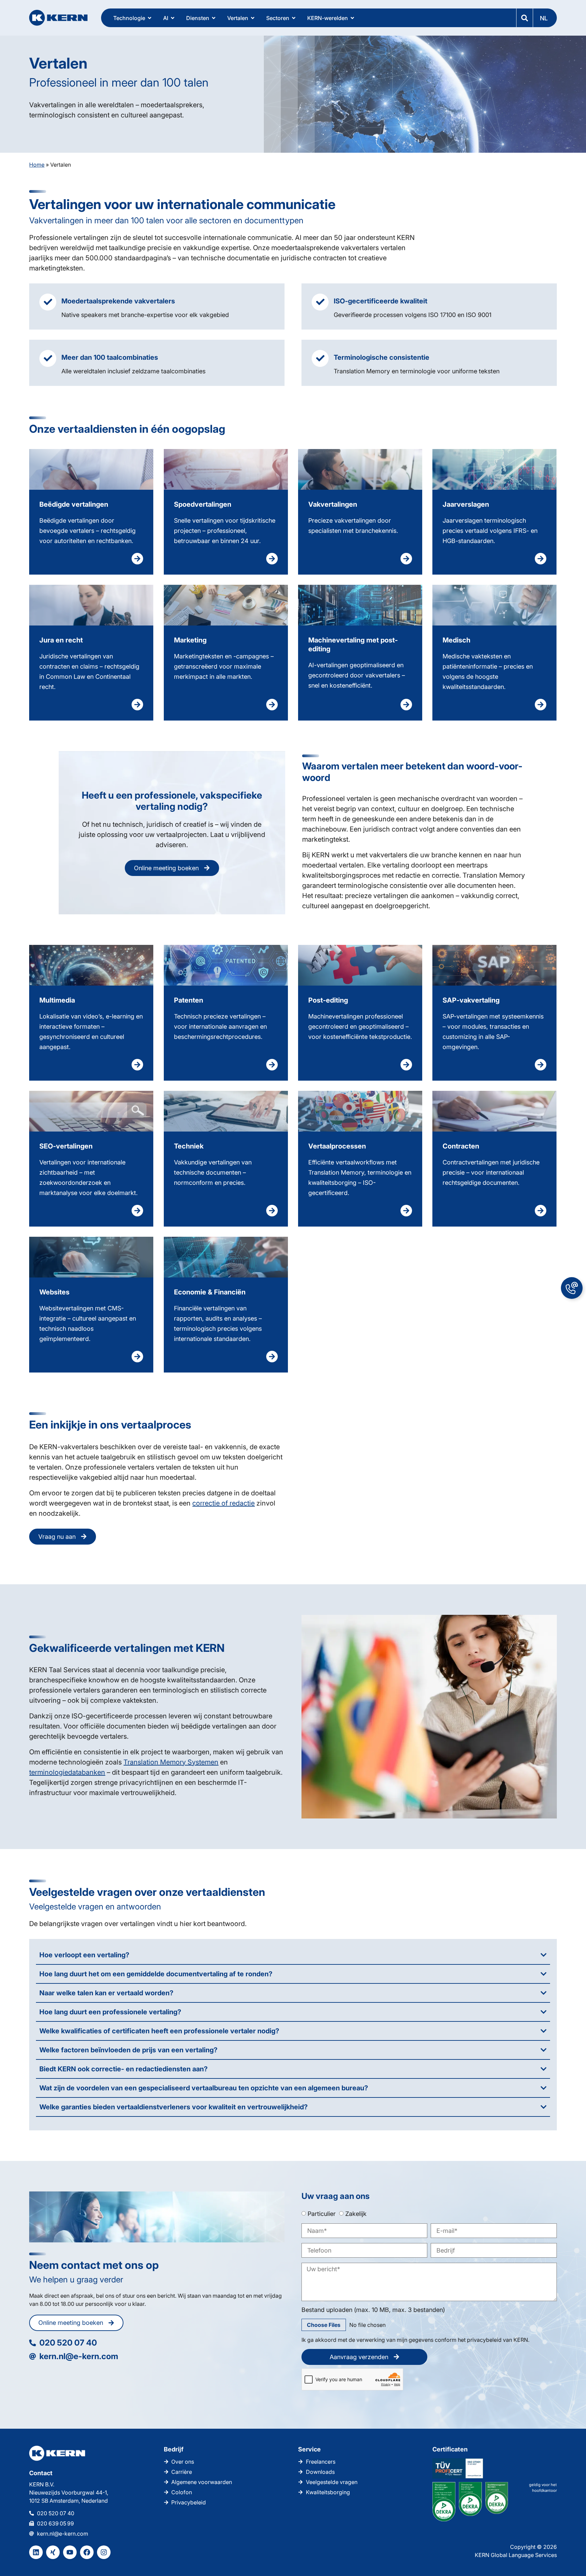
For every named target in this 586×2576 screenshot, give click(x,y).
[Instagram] (104, 2552)
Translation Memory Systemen (171, 1762)
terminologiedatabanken (67, 1772)
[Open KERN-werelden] (352, 18)
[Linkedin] (36, 2552)
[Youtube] (70, 2552)
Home (37, 165)
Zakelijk (356, 2213)
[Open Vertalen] (253, 18)
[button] (545, 18)
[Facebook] (87, 2552)
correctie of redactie (223, 1503)
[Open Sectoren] (294, 18)
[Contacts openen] (572, 1288)
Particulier (322, 2213)
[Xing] (53, 2552)
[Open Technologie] (150, 18)
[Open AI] (173, 18)
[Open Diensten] (214, 18)
